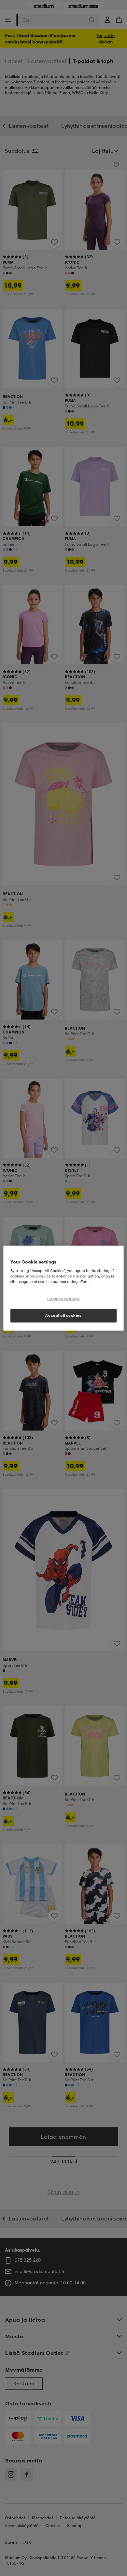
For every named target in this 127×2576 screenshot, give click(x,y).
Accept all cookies (63, 1315)
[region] (64, 1288)
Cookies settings (63, 1299)
